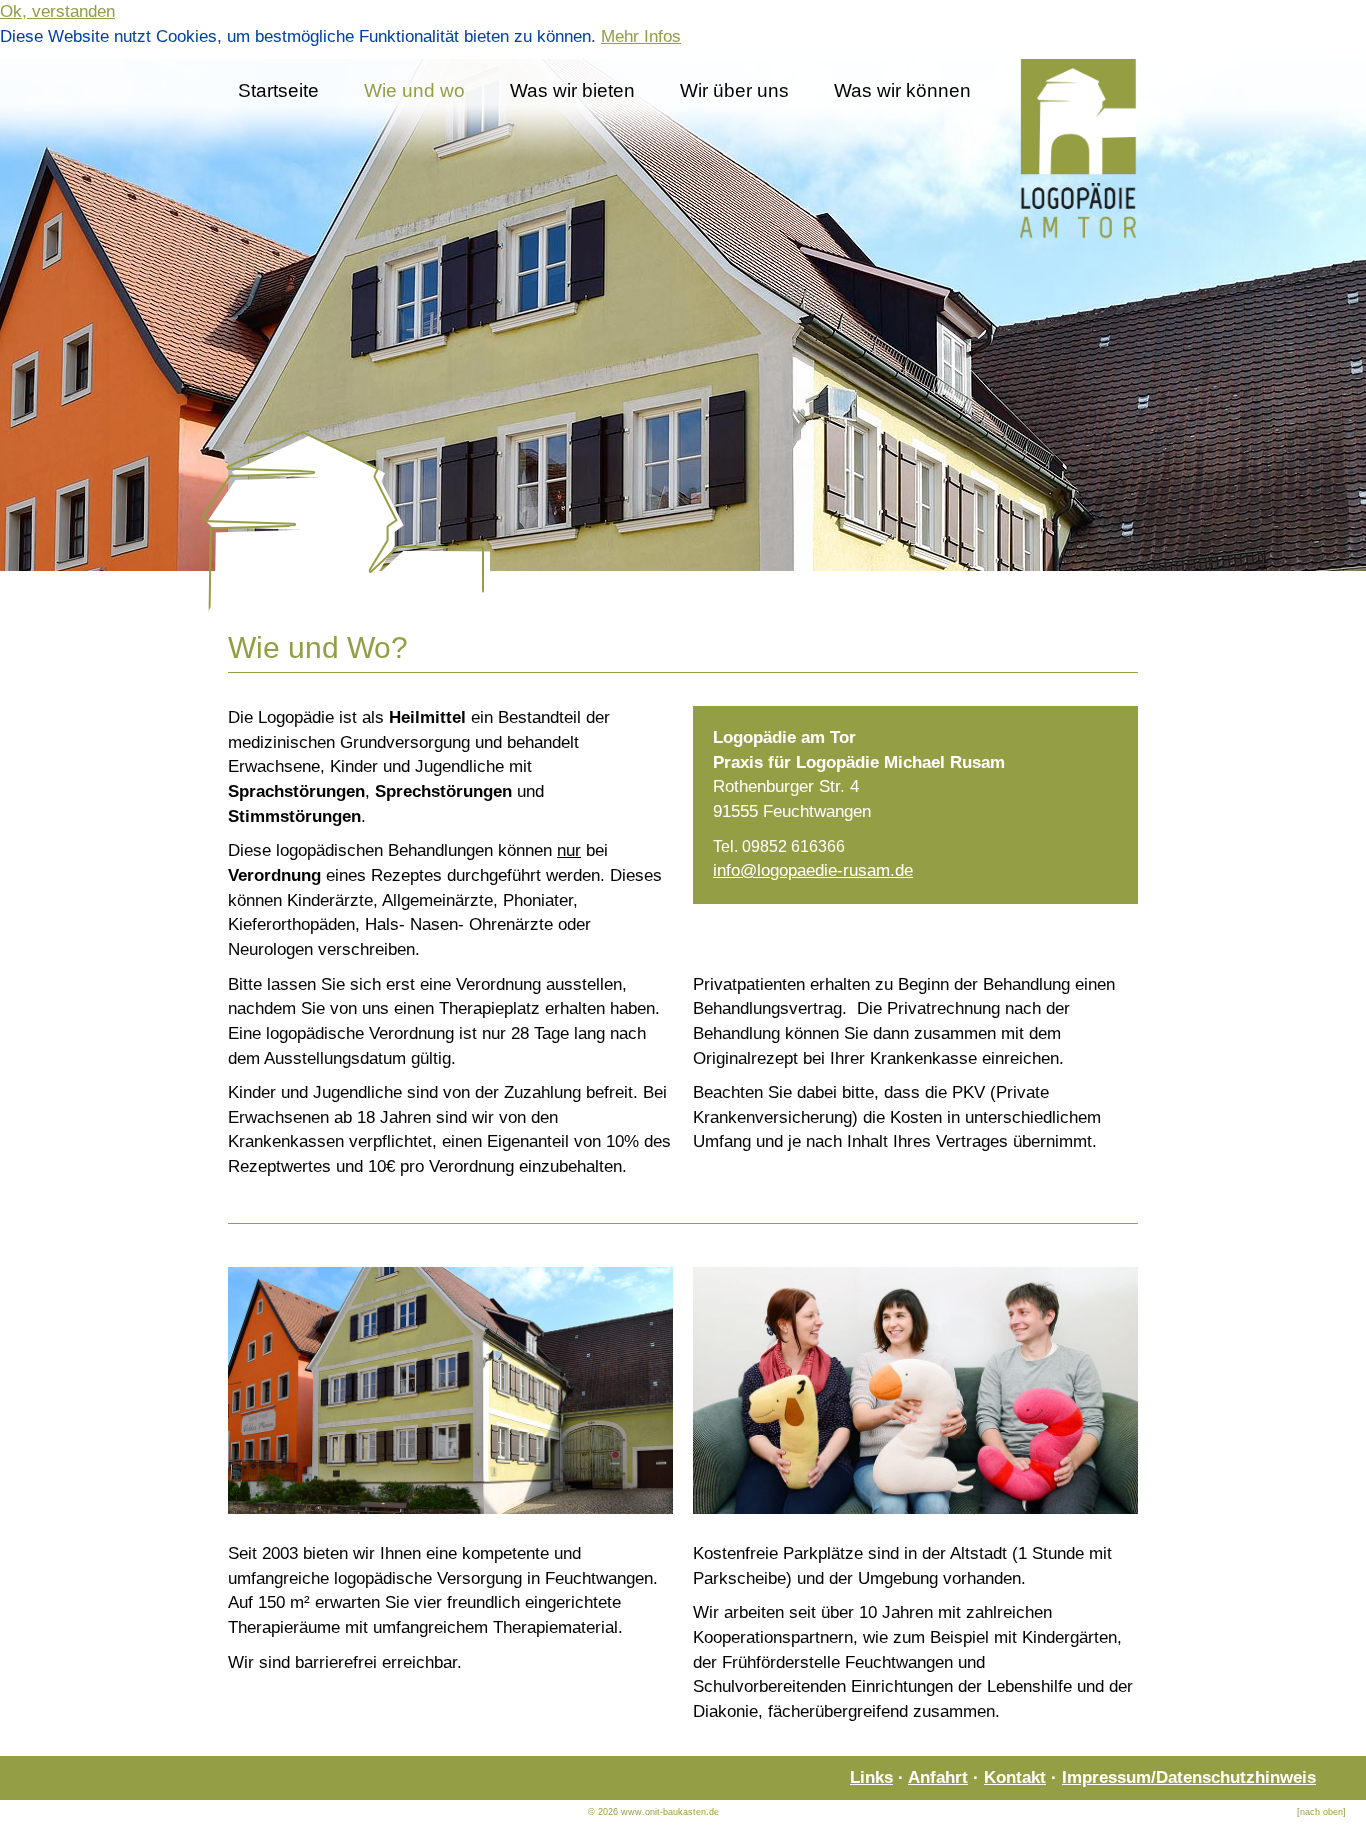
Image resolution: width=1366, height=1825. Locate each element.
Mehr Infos (641, 36)
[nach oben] (1321, 1812)
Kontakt (1015, 1777)
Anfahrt (938, 1777)
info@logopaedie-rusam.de (813, 870)
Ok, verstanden (57, 11)
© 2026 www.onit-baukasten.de (653, 1812)
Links (871, 1777)
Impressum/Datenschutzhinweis (1189, 1777)
